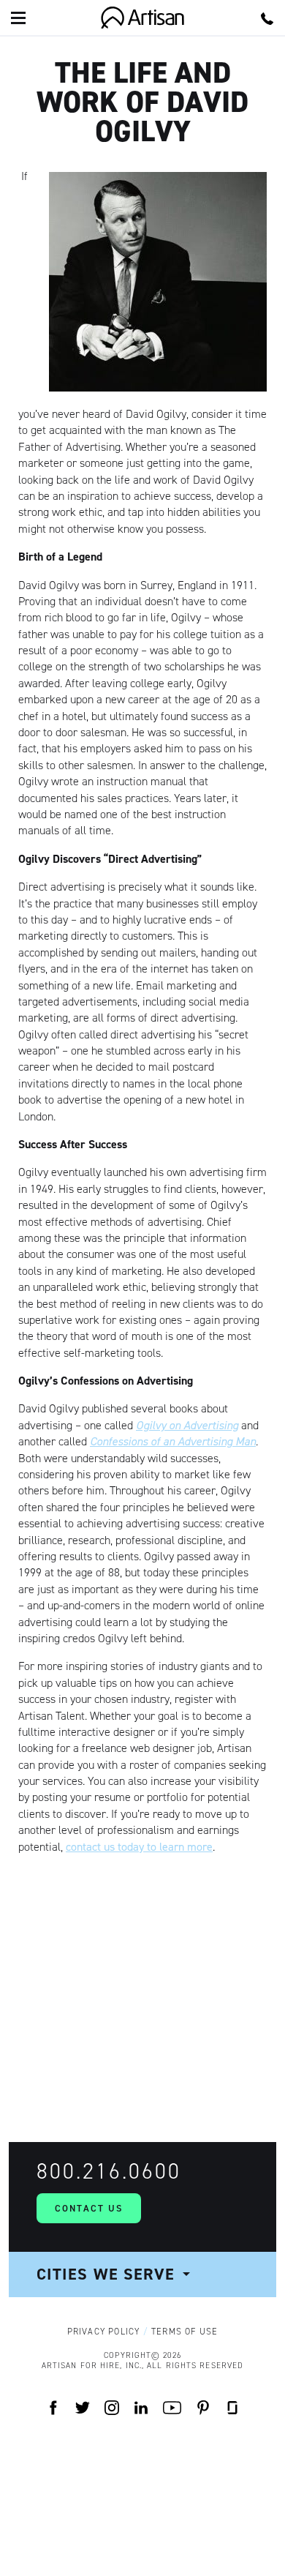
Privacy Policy (104, 2332)
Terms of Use (185, 2332)
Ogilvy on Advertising (187, 1425)
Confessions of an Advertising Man (173, 1441)
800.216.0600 (109, 2171)
